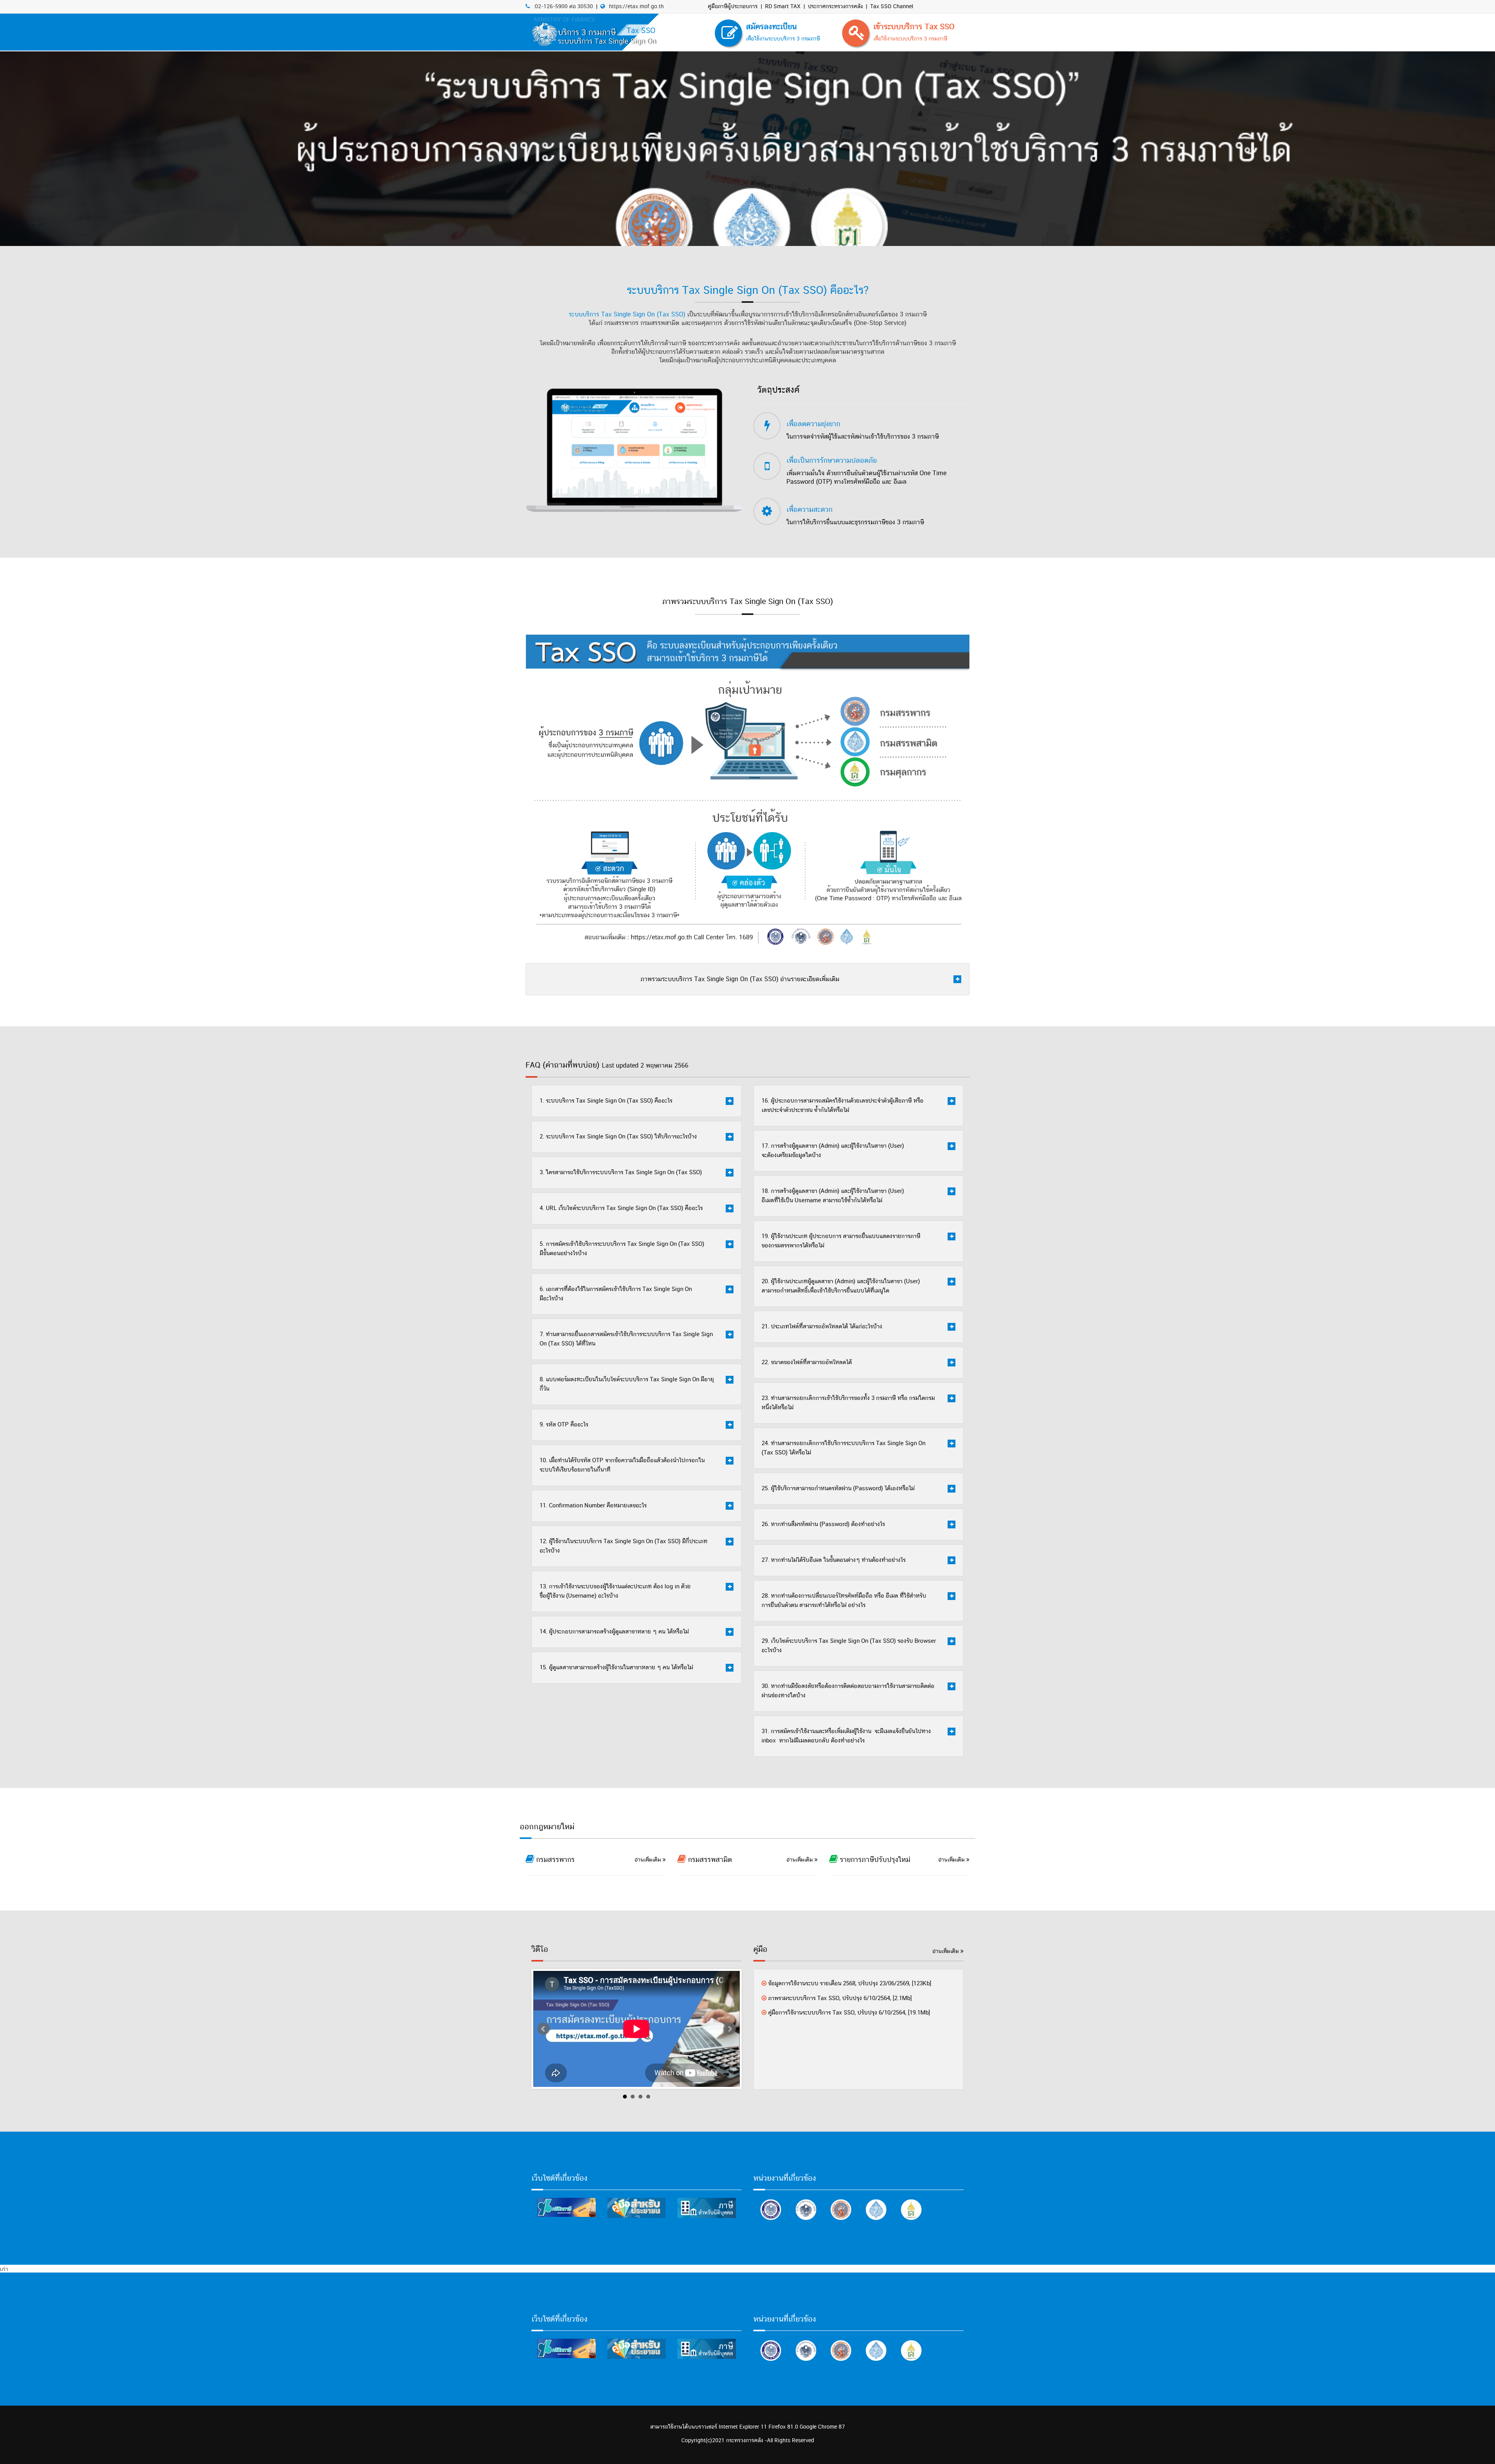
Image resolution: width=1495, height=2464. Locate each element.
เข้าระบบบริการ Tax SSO (914, 27)
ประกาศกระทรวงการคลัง (835, 7)
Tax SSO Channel (892, 7)
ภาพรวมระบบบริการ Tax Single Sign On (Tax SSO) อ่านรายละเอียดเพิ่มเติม (740, 979)
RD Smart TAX (783, 7)
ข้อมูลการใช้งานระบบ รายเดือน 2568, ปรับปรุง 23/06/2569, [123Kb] (850, 1984)
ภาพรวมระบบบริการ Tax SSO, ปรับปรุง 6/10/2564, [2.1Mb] (840, 1998)
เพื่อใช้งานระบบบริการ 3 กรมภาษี (910, 39)
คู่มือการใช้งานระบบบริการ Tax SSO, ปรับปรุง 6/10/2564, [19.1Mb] (849, 2013)
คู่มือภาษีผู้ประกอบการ (733, 7)
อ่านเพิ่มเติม (649, 1860)
